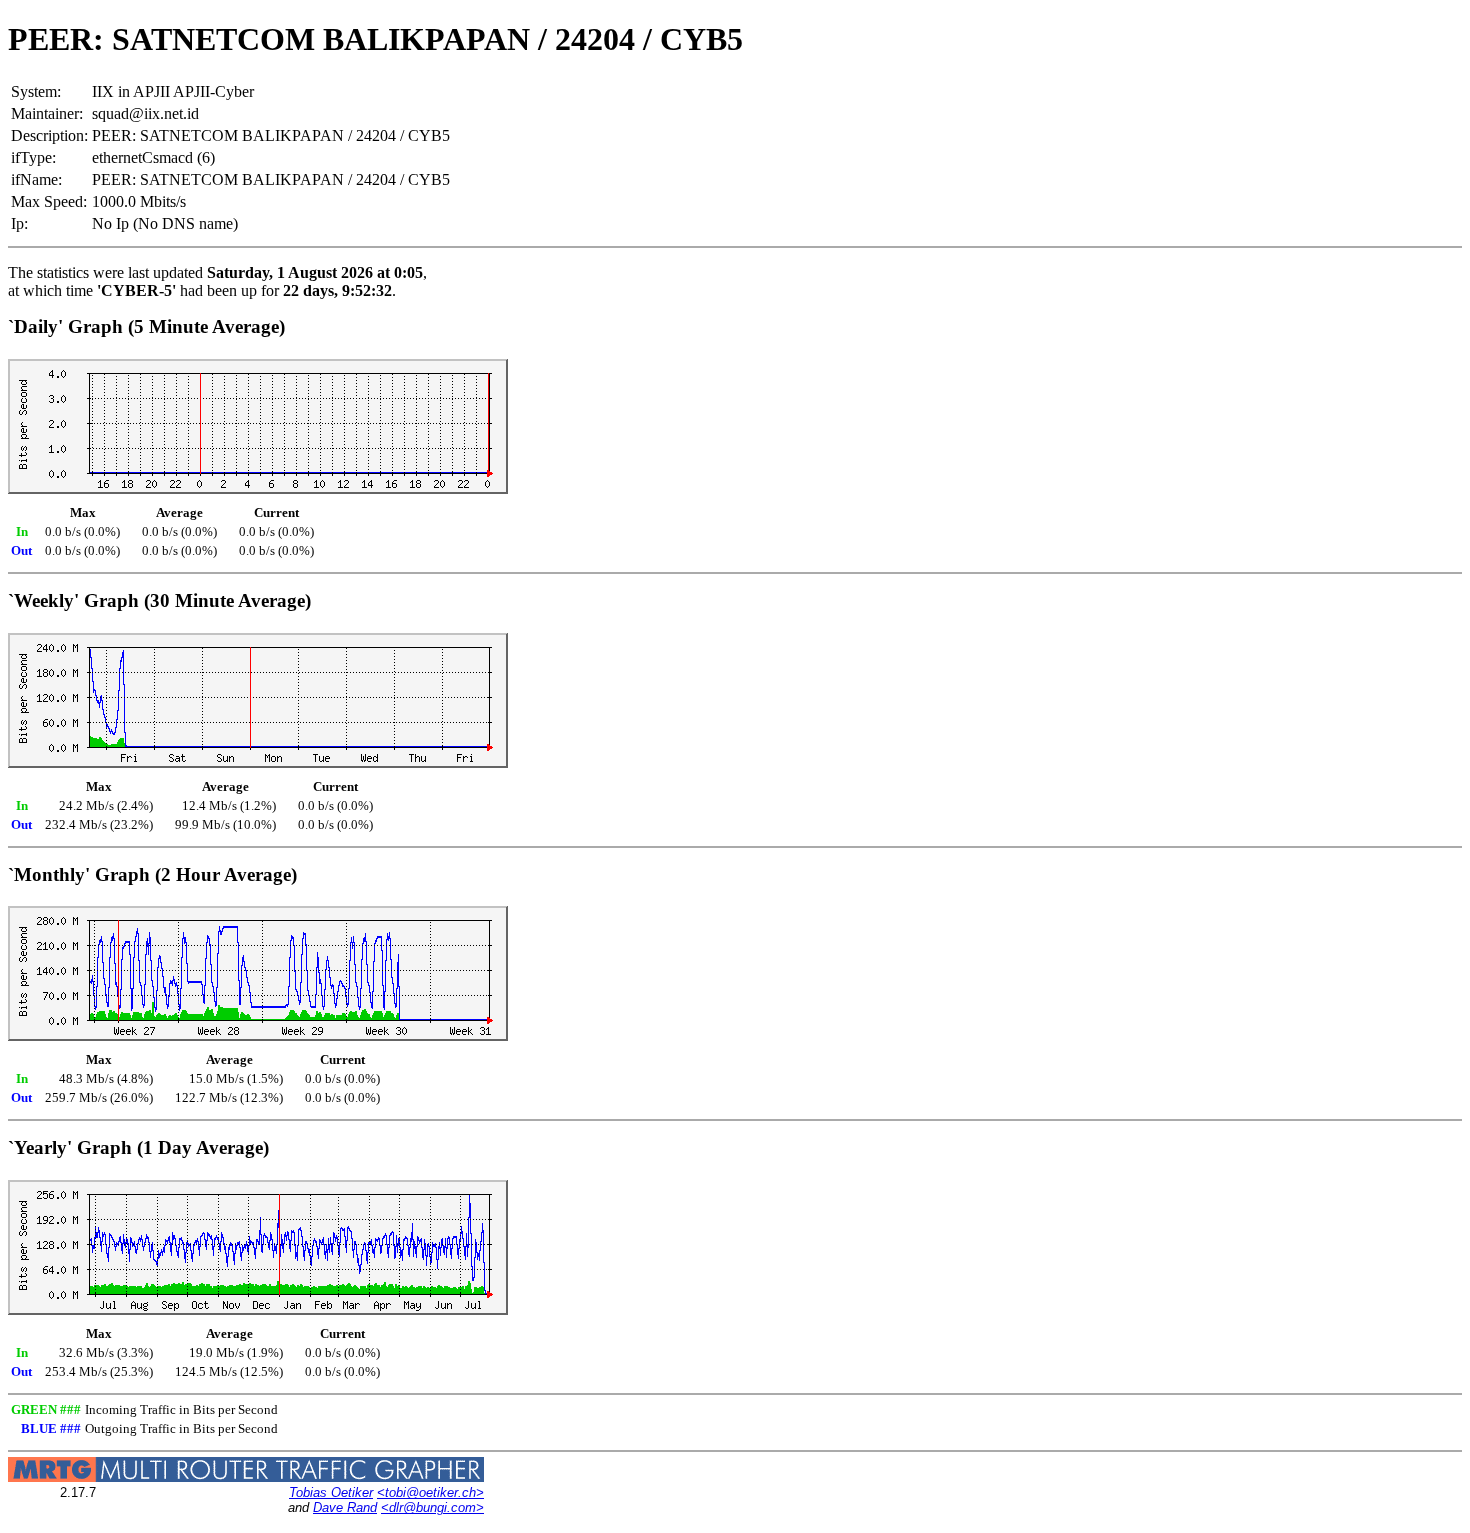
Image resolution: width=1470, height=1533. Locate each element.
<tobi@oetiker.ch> (430, 1492)
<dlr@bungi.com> (432, 1507)
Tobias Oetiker (331, 1492)
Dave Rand (345, 1507)
